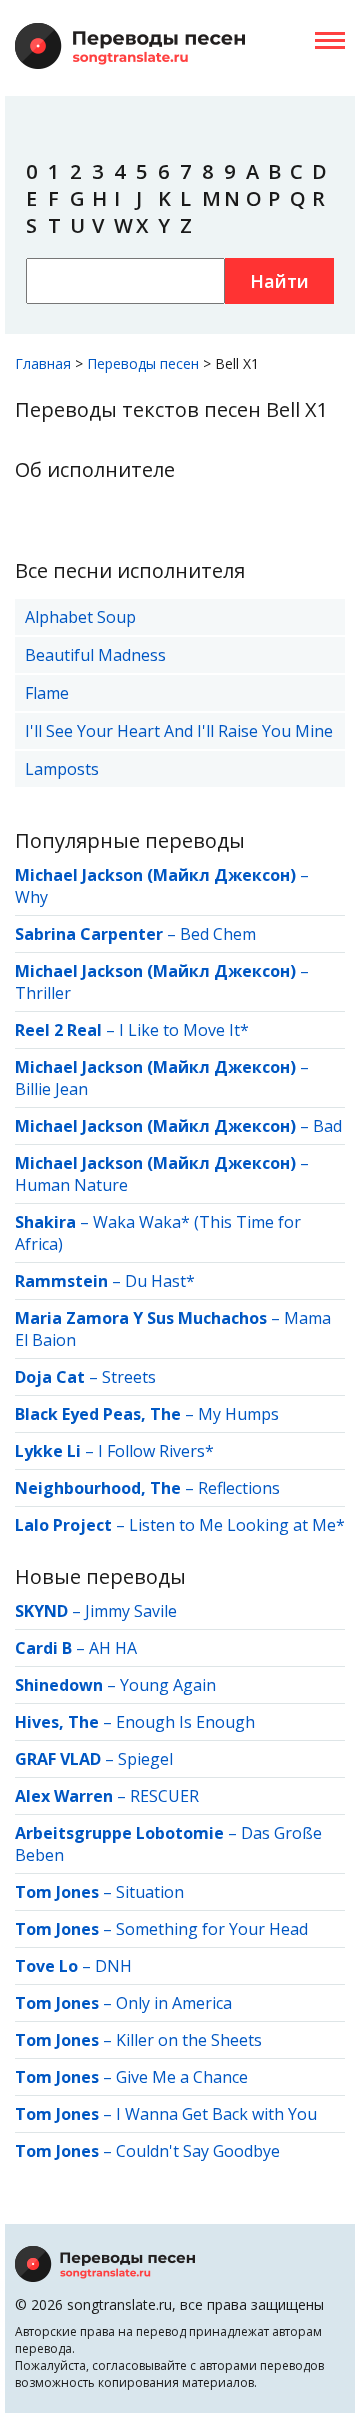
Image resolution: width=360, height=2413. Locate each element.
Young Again (168, 1685)
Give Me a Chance (182, 2077)
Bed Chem (218, 934)
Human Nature (71, 1185)
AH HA (113, 1648)
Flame (47, 693)
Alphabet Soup (80, 617)
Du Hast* (160, 1281)
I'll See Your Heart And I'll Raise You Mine (179, 731)
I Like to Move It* (184, 1030)
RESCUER (164, 1796)
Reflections (239, 1488)
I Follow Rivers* (156, 1451)
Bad (327, 1126)
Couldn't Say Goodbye (198, 2151)
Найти (279, 281)
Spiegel (145, 1759)
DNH (113, 1966)
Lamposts (62, 769)
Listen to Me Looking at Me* (237, 1525)
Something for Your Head (212, 1929)
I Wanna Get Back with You (216, 2114)
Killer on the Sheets (189, 2040)
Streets (129, 1377)
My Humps (238, 1414)
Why (31, 897)
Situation (150, 1892)
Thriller (43, 993)
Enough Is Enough (185, 1722)
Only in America (174, 2003)
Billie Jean (51, 1089)
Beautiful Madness (95, 655)
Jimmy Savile (131, 1611)
